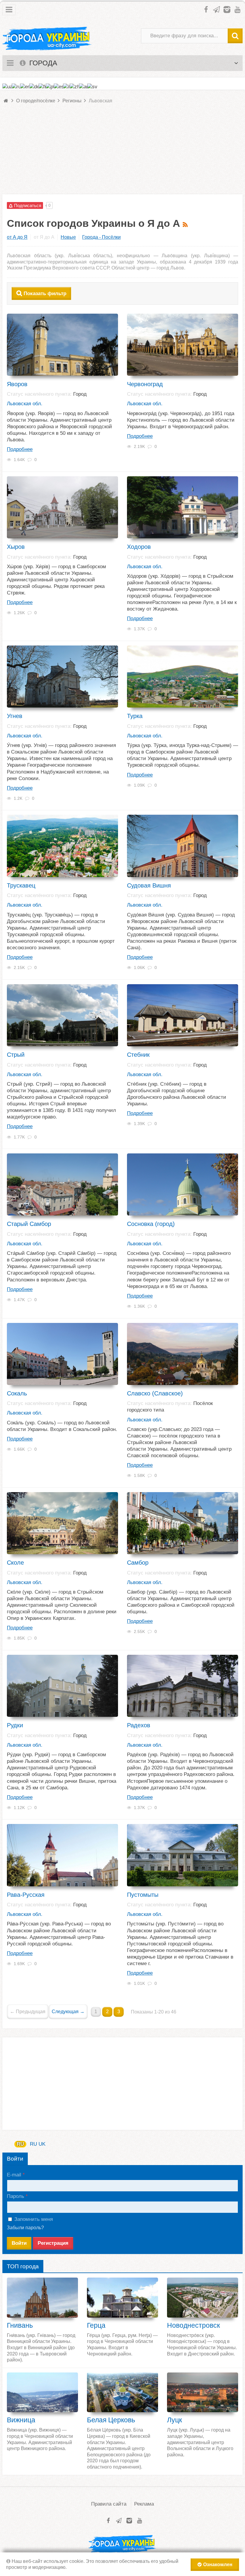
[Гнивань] (42, 2297)
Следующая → (68, 2012)
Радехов (139, 1725)
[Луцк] (203, 2392)
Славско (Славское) (155, 1393)
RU (20, 2144)
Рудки (15, 1725)
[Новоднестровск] (203, 2297)
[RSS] (186, 223)
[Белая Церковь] (122, 2392)
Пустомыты (143, 1895)
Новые (68, 237)
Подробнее (20, 449)
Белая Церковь (111, 2420)
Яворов (17, 384)
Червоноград (145, 384)
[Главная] (6, 101)
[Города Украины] (47, 39)
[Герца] (122, 2297)
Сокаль (17, 1393)
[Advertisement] (122, 152)
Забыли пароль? (25, 2228)
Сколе (15, 1563)
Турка (135, 716)
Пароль (16, 2196)
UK (42, 2144)
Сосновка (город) (151, 1224)
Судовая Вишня (149, 885)
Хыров (16, 547)
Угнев (15, 716)
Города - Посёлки (101, 237)
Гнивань (20, 2325)
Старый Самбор (29, 1224)
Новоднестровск (193, 2325)
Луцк (174, 2420)
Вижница (21, 2420)
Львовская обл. (25, 404)
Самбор (138, 1563)
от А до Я (17, 237)
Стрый (16, 1055)
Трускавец (21, 885)
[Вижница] (42, 2392)
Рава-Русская (26, 1895)
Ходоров (139, 547)
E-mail (14, 2175)
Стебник (138, 1055)
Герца (96, 2325)
